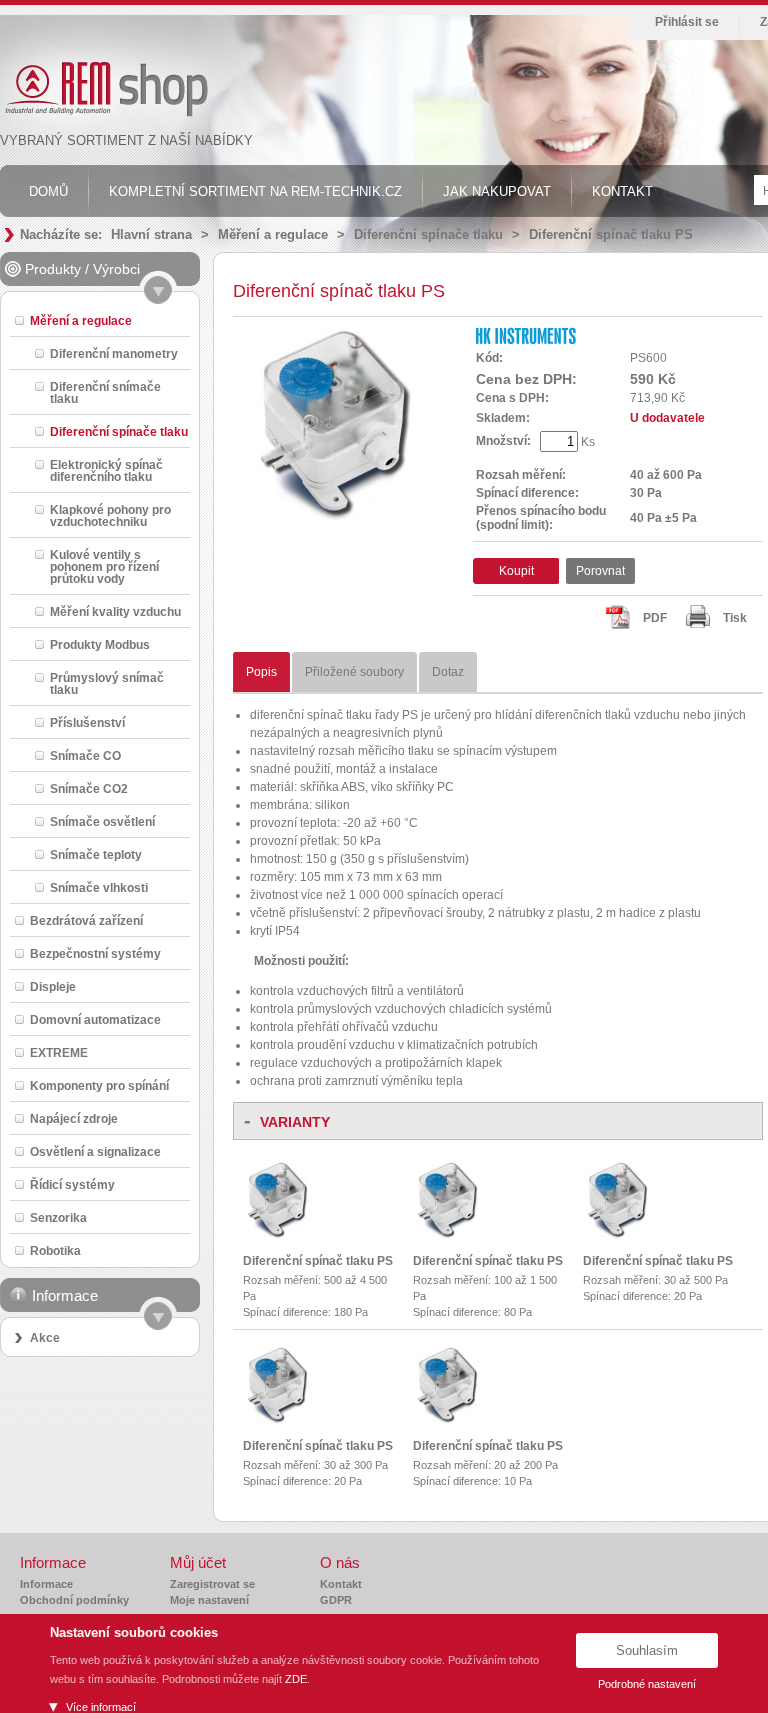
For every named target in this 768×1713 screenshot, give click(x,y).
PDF (655, 618)
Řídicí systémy (72, 1184)
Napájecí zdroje (74, 1118)
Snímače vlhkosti (99, 887)
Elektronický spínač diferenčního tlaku (106, 470)
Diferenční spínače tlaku (428, 234)
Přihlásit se (687, 22)
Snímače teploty (96, 854)
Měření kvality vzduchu (115, 611)
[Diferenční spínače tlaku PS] (334, 520)
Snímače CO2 (89, 788)
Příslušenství (87, 722)
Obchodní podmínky (74, 1600)
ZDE (296, 1679)
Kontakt (341, 1584)
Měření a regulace (273, 234)
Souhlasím (647, 1650)
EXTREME (59, 1052)
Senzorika (58, 1217)
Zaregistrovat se (212, 1584)
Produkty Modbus (100, 644)
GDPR (336, 1600)
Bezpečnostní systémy (95, 953)
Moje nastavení (209, 1600)
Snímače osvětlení (102, 821)
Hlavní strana (151, 234)
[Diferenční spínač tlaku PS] (277, 1236)
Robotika (55, 1250)
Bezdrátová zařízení (86, 920)
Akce (45, 1338)
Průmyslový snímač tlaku (107, 683)
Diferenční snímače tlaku (105, 392)
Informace (46, 1584)
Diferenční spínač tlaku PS (611, 234)
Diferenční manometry (114, 353)
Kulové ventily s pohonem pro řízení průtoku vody (104, 566)
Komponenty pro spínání (99, 1085)
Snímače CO (85, 755)
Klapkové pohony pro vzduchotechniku (110, 515)
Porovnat (600, 571)
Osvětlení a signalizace (95, 1151)
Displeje (53, 986)
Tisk (735, 618)
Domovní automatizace (95, 1019)
